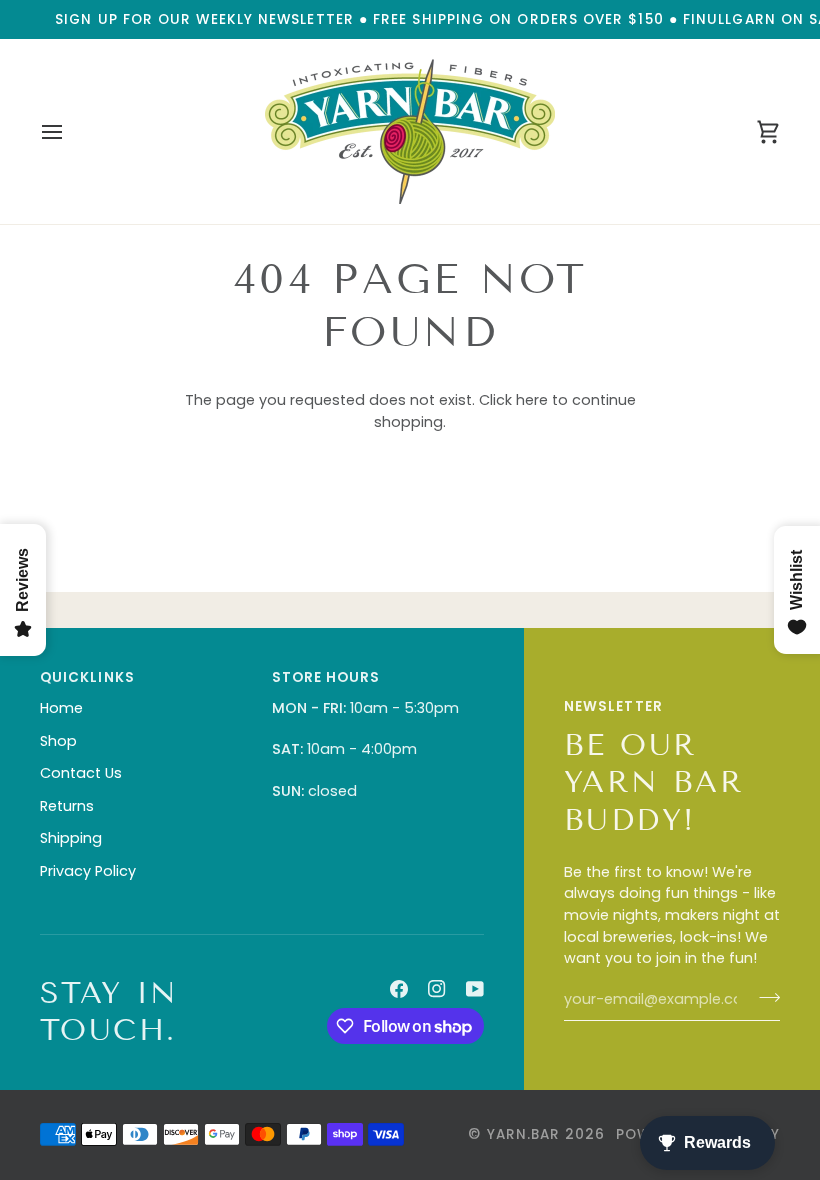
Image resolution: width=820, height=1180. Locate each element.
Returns (67, 806)
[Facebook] (399, 989)
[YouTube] (475, 989)
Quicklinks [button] (87, 677)
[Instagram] (437, 989)
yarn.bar (524, 1134)
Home (61, 708)
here (532, 400)
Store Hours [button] (326, 677)
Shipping (71, 838)
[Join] (763, 997)
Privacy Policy (88, 871)
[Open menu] (70, 131)
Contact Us (81, 773)
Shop (58, 741)
